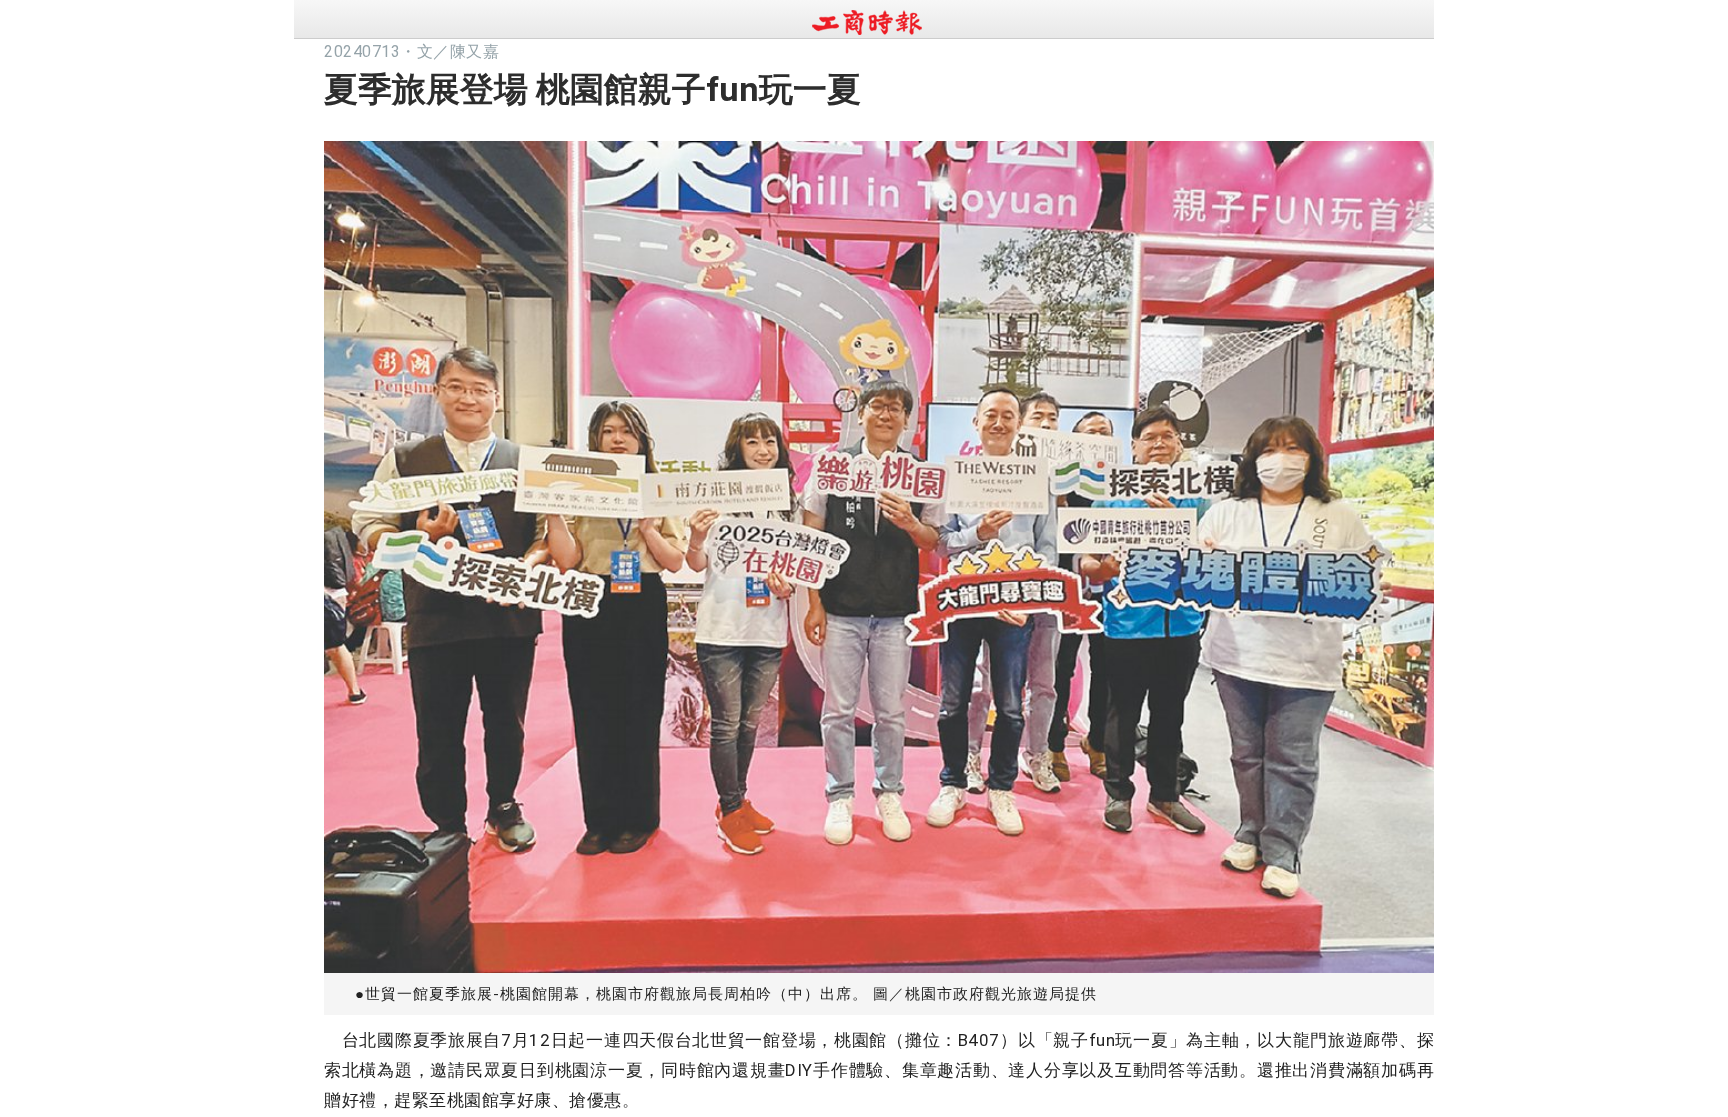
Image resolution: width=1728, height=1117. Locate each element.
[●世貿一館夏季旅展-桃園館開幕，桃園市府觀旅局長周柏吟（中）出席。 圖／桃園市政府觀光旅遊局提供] (879, 551)
